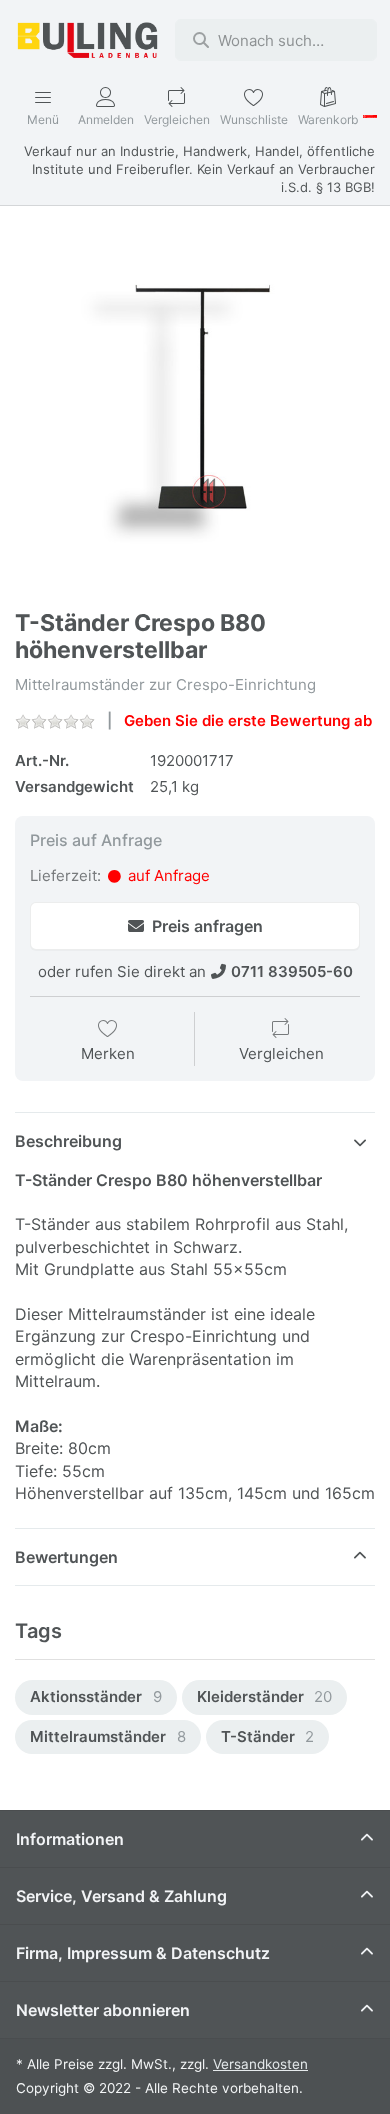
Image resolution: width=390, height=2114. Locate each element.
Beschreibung (68, 1141)
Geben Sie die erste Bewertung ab (248, 720)
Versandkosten (260, 2064)
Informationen (70, 1839)
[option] (96, 1697)
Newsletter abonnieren (103, 2010)
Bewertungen (66, 1557)
